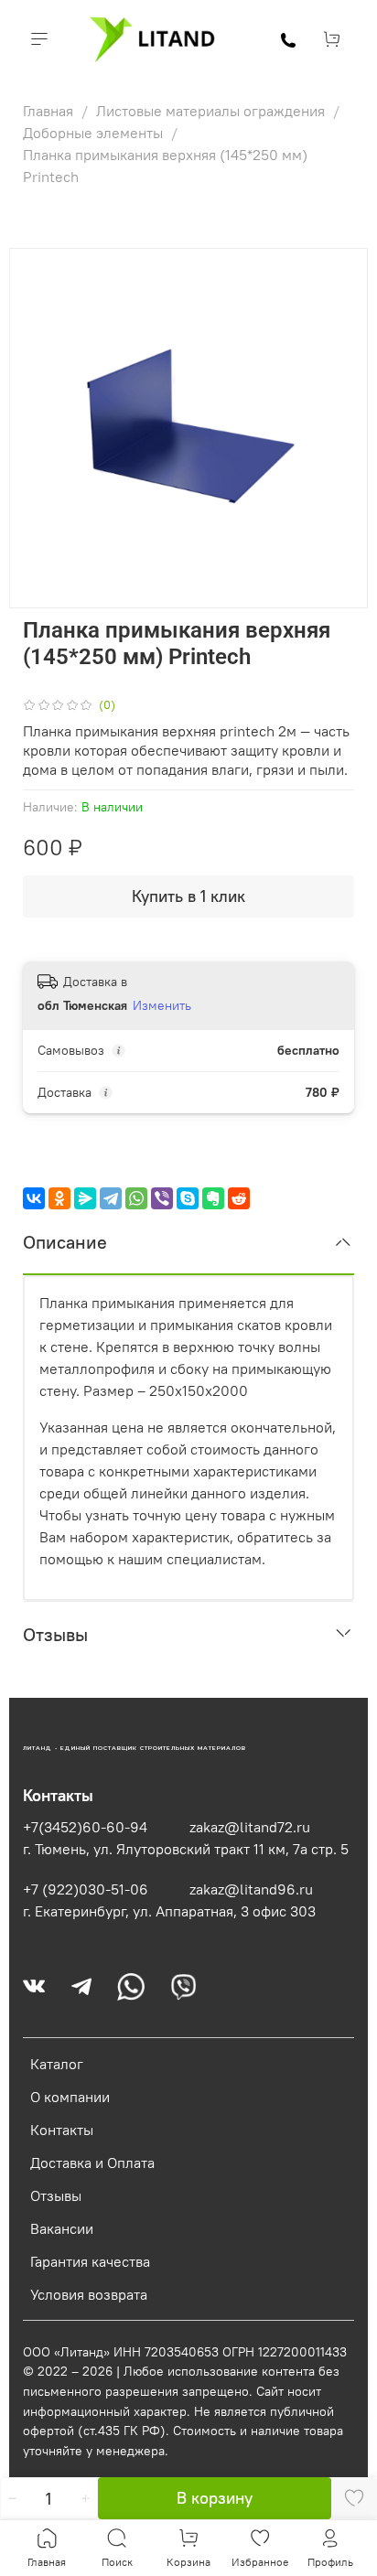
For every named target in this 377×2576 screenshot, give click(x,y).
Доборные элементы (95, 133)
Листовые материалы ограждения (212, 111)
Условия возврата (89, 2294)
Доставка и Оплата (92, 2163)
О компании (70, 2097)
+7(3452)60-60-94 (85, 1827)
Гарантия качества (90, 2261)
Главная (50, 111)
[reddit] (239, 1198)
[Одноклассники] (59, 1198)
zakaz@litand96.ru (251, 1889)
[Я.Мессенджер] (85, 1198)
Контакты (62, 2130)
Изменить (162, 1005)
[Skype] (188, 1198)
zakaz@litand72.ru (250, 1827)
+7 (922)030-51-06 (86, 1889)
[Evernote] (213, 1198)
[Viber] (162, 1198)
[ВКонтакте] (34, 1198)
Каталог (57, 2064)
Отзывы (56, 2195)
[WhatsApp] (136, 1198)
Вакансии (62, 2228)
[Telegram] (111, 1198)
